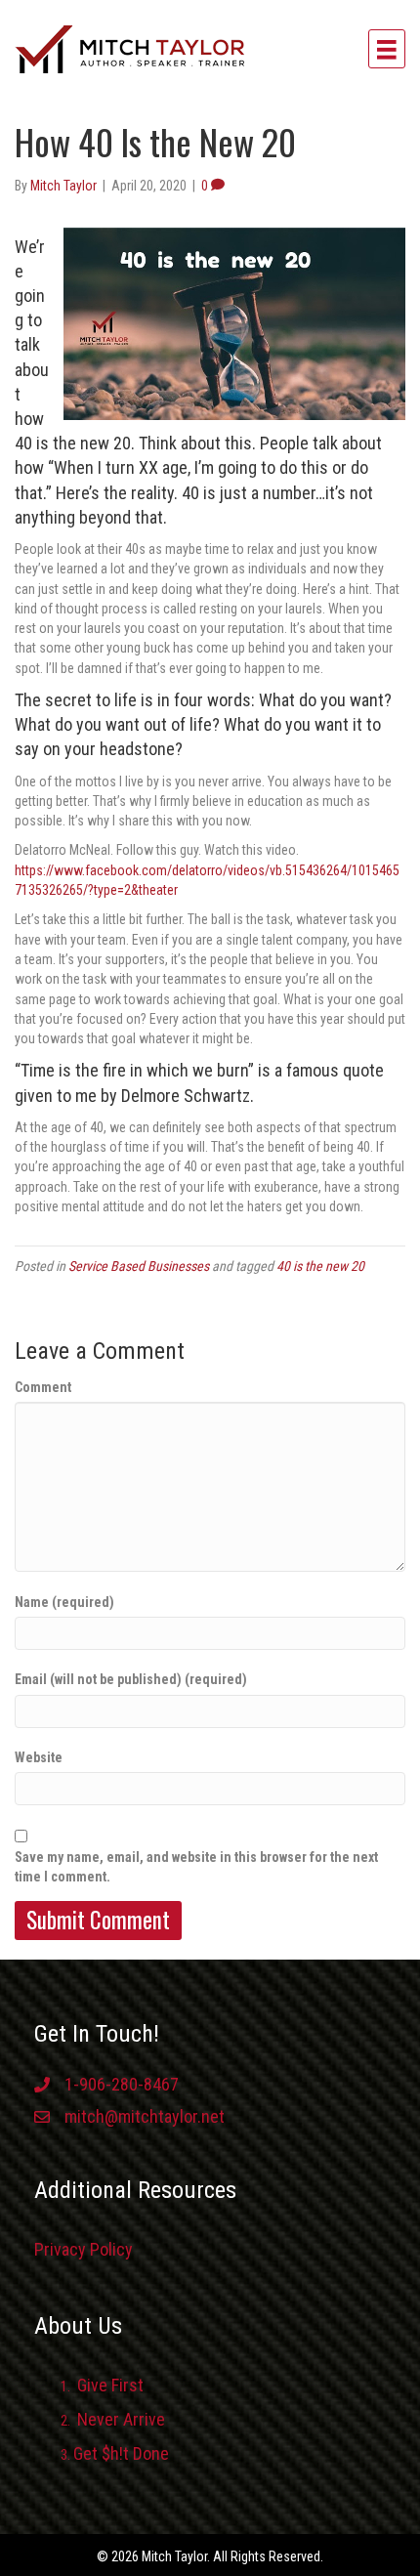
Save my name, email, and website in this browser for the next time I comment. (196, 1867)
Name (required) (64, 1602)
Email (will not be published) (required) (131, 1679)
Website (39, 1757)
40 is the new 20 (320, 1266)
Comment (43, 1387)
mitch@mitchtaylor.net (145, 2116)
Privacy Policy (84, 2249)
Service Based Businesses (139, 1266)
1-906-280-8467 (122, 2084)
